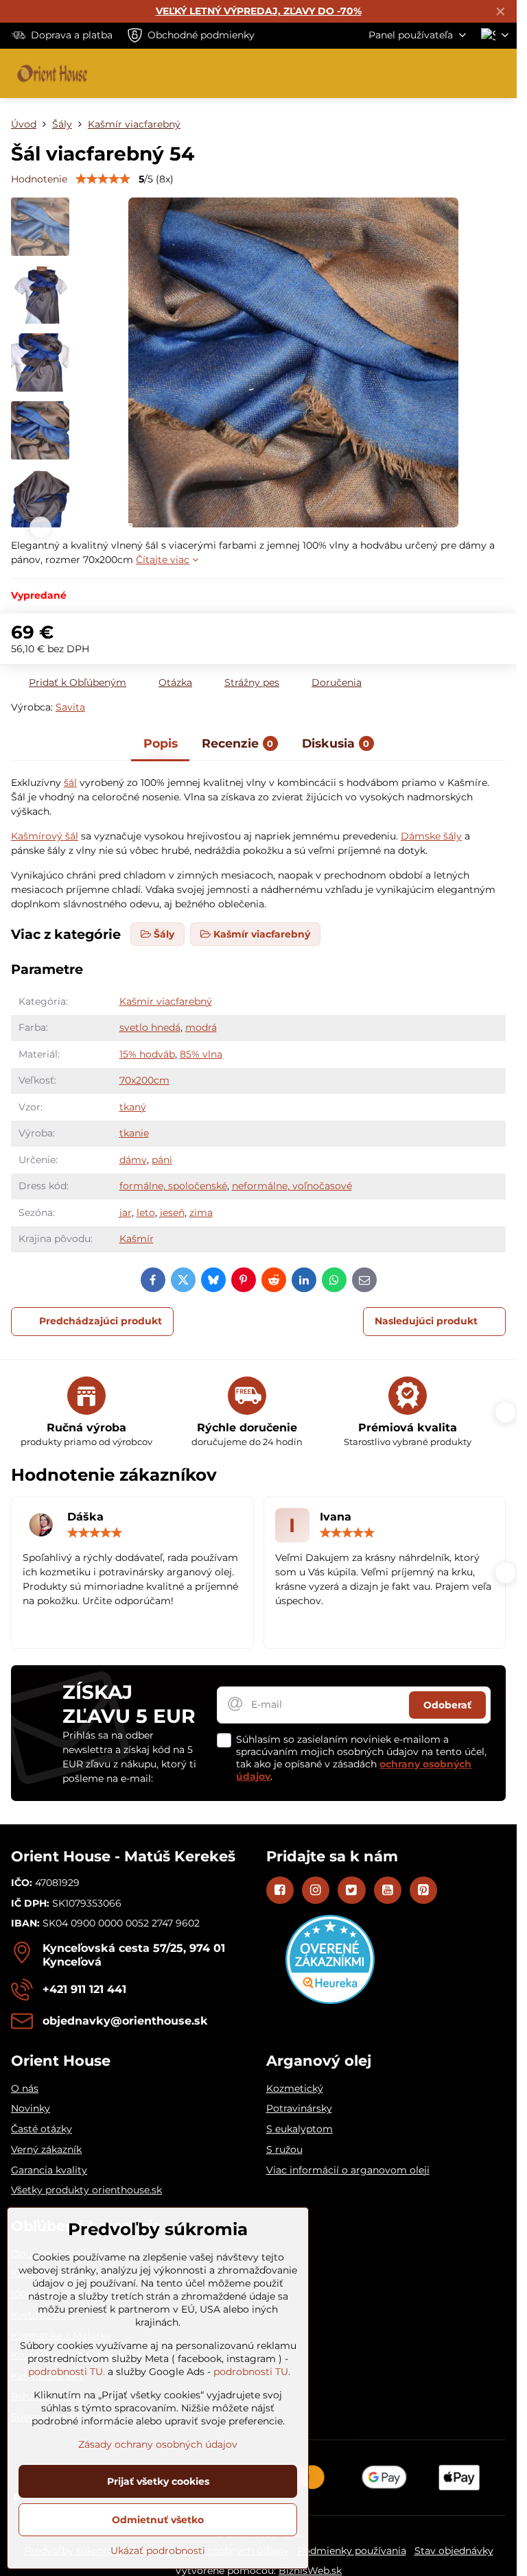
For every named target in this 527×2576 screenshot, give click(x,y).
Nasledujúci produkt (426, 1321)
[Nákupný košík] (467, 73)
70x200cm (144, 1080)
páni (162, 1160)
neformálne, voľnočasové (292, 1186)
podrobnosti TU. (67, 2372)
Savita (70, 707)
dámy (133, 1160)
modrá (201, 1027)
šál (70, 783)
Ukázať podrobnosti (158, 2551)
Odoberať (447, 1705)
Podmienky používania (352, 2551)
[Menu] (500, 73)
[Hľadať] (434, 73)
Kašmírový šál (45, 836)
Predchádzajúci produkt (101, 1321)
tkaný (133, 1107)
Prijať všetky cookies (158, 2481)
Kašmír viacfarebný (166, 1001)
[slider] (103, 179)
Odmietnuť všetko (158, 2520)
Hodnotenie (39, 179)
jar (126, 1213)
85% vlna (201, 1054)
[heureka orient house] (330, 2001)
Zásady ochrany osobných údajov (158, 2444)
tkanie (134, 1133)
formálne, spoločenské (173, 1186)
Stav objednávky (454, 2551)
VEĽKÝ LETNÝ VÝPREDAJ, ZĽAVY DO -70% (259, 11)
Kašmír (137, 1239)
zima (201, 1213)
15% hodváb (147, 1054)
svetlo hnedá (150, 1027)
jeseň (172, 1213)
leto (146, 1213)
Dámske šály (431, 836)
